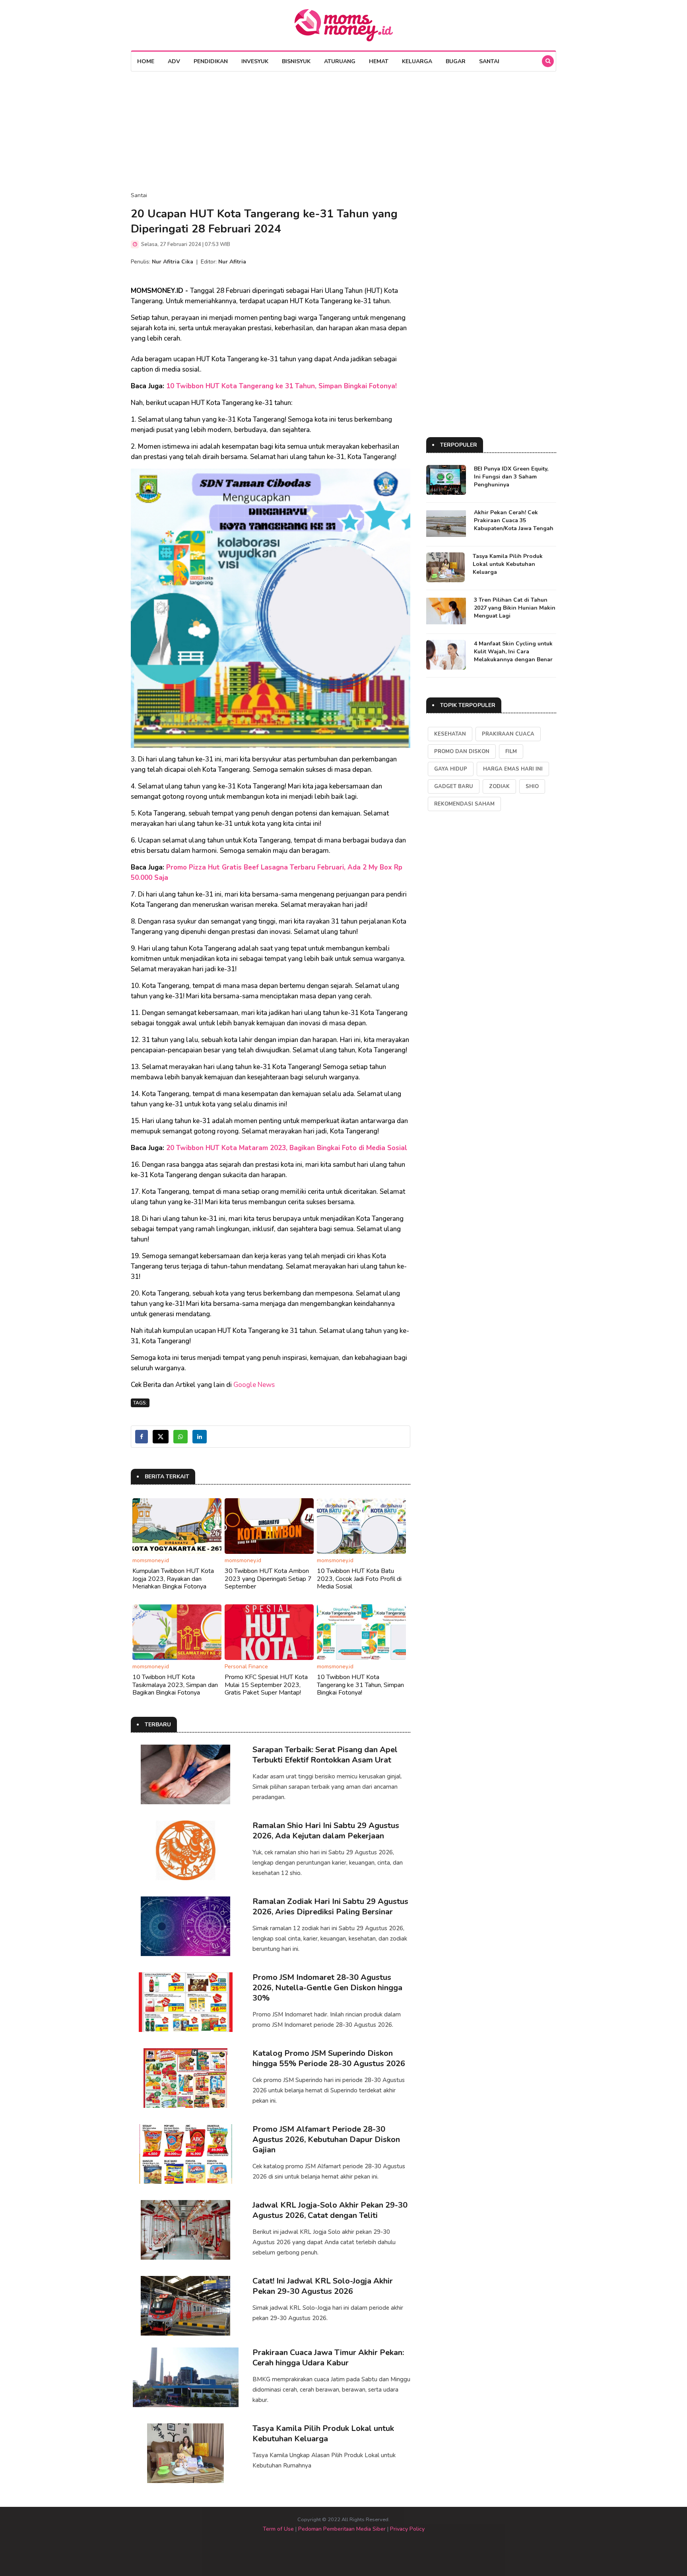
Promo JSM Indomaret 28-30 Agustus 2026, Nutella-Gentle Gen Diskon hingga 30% (327, 1988)
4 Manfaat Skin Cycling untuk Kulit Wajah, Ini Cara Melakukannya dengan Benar (513, 652)
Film (511, 751)
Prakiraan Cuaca (508, 734)
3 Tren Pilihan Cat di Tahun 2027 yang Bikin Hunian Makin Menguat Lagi (515, 608)
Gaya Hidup (451, 769)
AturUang (340, 61)
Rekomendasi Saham (464, 804)
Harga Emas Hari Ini (513, 769)
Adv (174, 61)
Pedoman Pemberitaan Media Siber (342, 2529)
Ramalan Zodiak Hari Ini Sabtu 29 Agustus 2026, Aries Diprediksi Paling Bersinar (330, 1907)
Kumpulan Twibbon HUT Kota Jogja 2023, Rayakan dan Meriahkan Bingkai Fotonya (173, 1579)
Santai (489, 61)
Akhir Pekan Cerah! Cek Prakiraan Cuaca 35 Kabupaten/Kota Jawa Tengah (514, 520)
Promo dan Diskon (462, 751)
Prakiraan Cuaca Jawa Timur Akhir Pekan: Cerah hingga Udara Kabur (328, 2358)
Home (146, 61)
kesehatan (450, 734)
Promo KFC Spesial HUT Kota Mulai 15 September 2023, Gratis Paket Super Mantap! (266, 1685)
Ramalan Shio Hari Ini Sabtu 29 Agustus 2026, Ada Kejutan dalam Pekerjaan (326, 1831)
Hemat (379, 61)
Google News (254, 1385)
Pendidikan (211, 61)
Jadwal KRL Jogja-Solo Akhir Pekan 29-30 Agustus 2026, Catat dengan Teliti (330, 2210)
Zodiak (499, 786)
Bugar (456, 61)
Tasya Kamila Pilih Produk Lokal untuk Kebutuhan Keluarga (323, 2434)
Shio (532, 786)
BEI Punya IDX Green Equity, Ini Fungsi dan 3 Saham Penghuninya (511, 477)
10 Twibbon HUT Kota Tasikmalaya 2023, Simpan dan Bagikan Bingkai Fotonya (175, 1685)
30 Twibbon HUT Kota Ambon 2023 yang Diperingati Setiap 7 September (268, 1579)
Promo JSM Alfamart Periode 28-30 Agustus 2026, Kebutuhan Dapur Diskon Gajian (326, 2139)
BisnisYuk (296, 61)
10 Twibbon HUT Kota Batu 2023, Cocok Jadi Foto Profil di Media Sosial (359, 1579)
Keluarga (417, 61)
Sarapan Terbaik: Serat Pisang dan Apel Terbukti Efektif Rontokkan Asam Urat (325, 1755)
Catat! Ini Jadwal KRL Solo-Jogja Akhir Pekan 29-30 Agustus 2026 (323, 2286)
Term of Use (278, 2529)
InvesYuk (255, 61)
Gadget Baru (454, 786)
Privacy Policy (407, 2529)
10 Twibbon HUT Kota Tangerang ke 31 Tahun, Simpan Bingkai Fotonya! (281, 386)
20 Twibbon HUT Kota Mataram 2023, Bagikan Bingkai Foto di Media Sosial (287, 1148)
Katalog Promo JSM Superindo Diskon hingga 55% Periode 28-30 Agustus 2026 (329, 2058)
